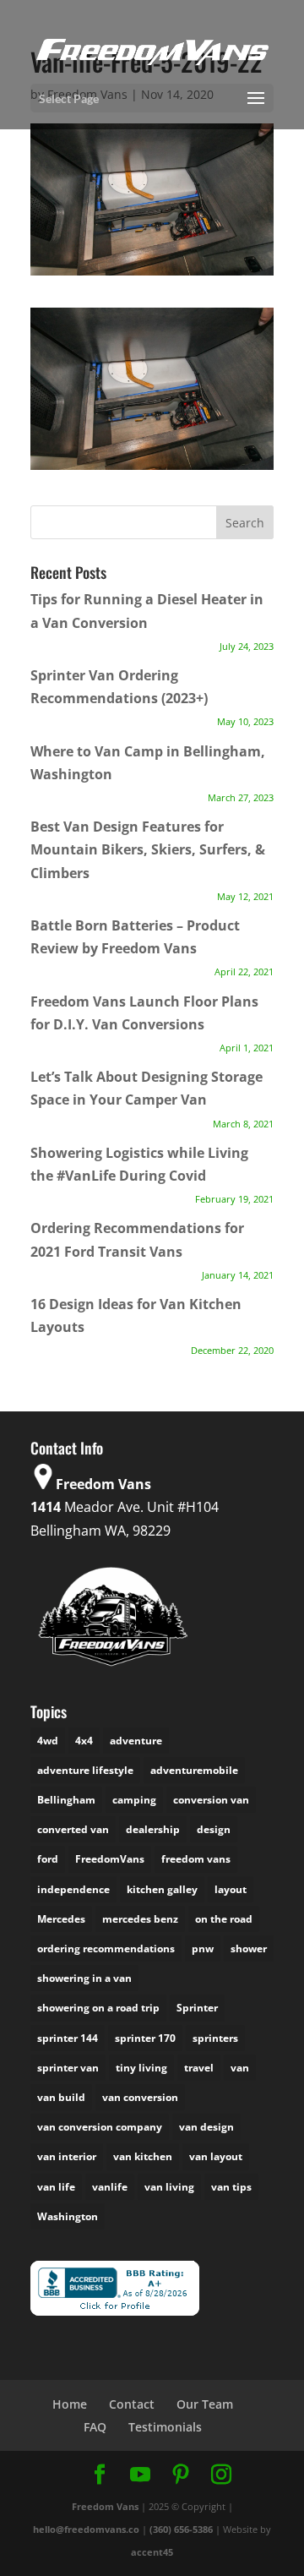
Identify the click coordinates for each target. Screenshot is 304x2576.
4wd (48, 1741)
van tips (231, 2187)
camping (134, 1800)
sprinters (215, 2038)
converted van (73, 1829)
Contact (132, 2404)
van (240, 2068)
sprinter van (68, 2068)
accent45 (152, 2552)
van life (56, 2187)
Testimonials (165, 2427)
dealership (153, 1829)
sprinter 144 (68, 2038)
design (214, 1829)
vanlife (110, 2187)
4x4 (84, 1741)
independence (73, 1889)
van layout (216, 2156)
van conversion (140, 2097)
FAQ (95, 2427)
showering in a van (84, 1978)
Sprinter (197, 2008)
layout (231, 1889)
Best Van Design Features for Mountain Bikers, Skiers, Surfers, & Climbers (148, 849)
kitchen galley (162, 1889)
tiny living (141, 2068)
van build (61, 2097)
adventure (136, 1741)
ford (48, 1859)
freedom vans (196, 1859)
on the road (224, 1919)
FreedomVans (110, 1859)
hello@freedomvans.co (86, 2529)
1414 (46, 1507)
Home (70, 2404)
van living (169, 2187)
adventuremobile (194, 1770)
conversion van (211, 1800)
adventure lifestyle (85, 1770)
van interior (67, 2156)
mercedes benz (140, 1919)
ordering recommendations (106, 1948)
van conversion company (100, 2127)
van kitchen (143, 2156)
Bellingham (66, 1800)
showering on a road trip (98, 2008)
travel (199, 2068)
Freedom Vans (105, 2506)
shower (249, 1948)
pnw (203, 1948)
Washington (68, 2216)
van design (206, 2127)
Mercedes (61, 1919)
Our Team (205, 2404)
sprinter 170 (145, 2038)
